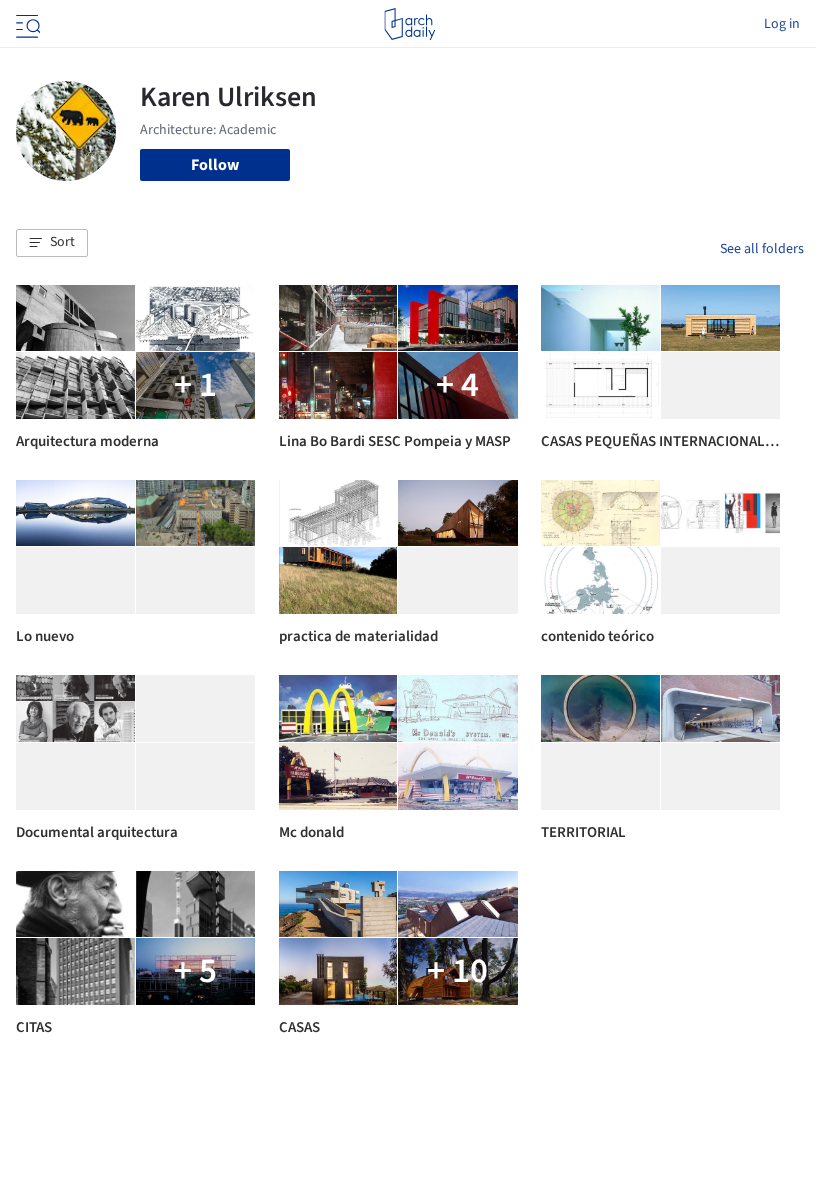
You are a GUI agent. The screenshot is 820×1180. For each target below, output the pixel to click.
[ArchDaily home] (409, 24)
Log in (782, 24)
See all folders (762, 249)
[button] (52, 243)
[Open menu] (26, 24)
